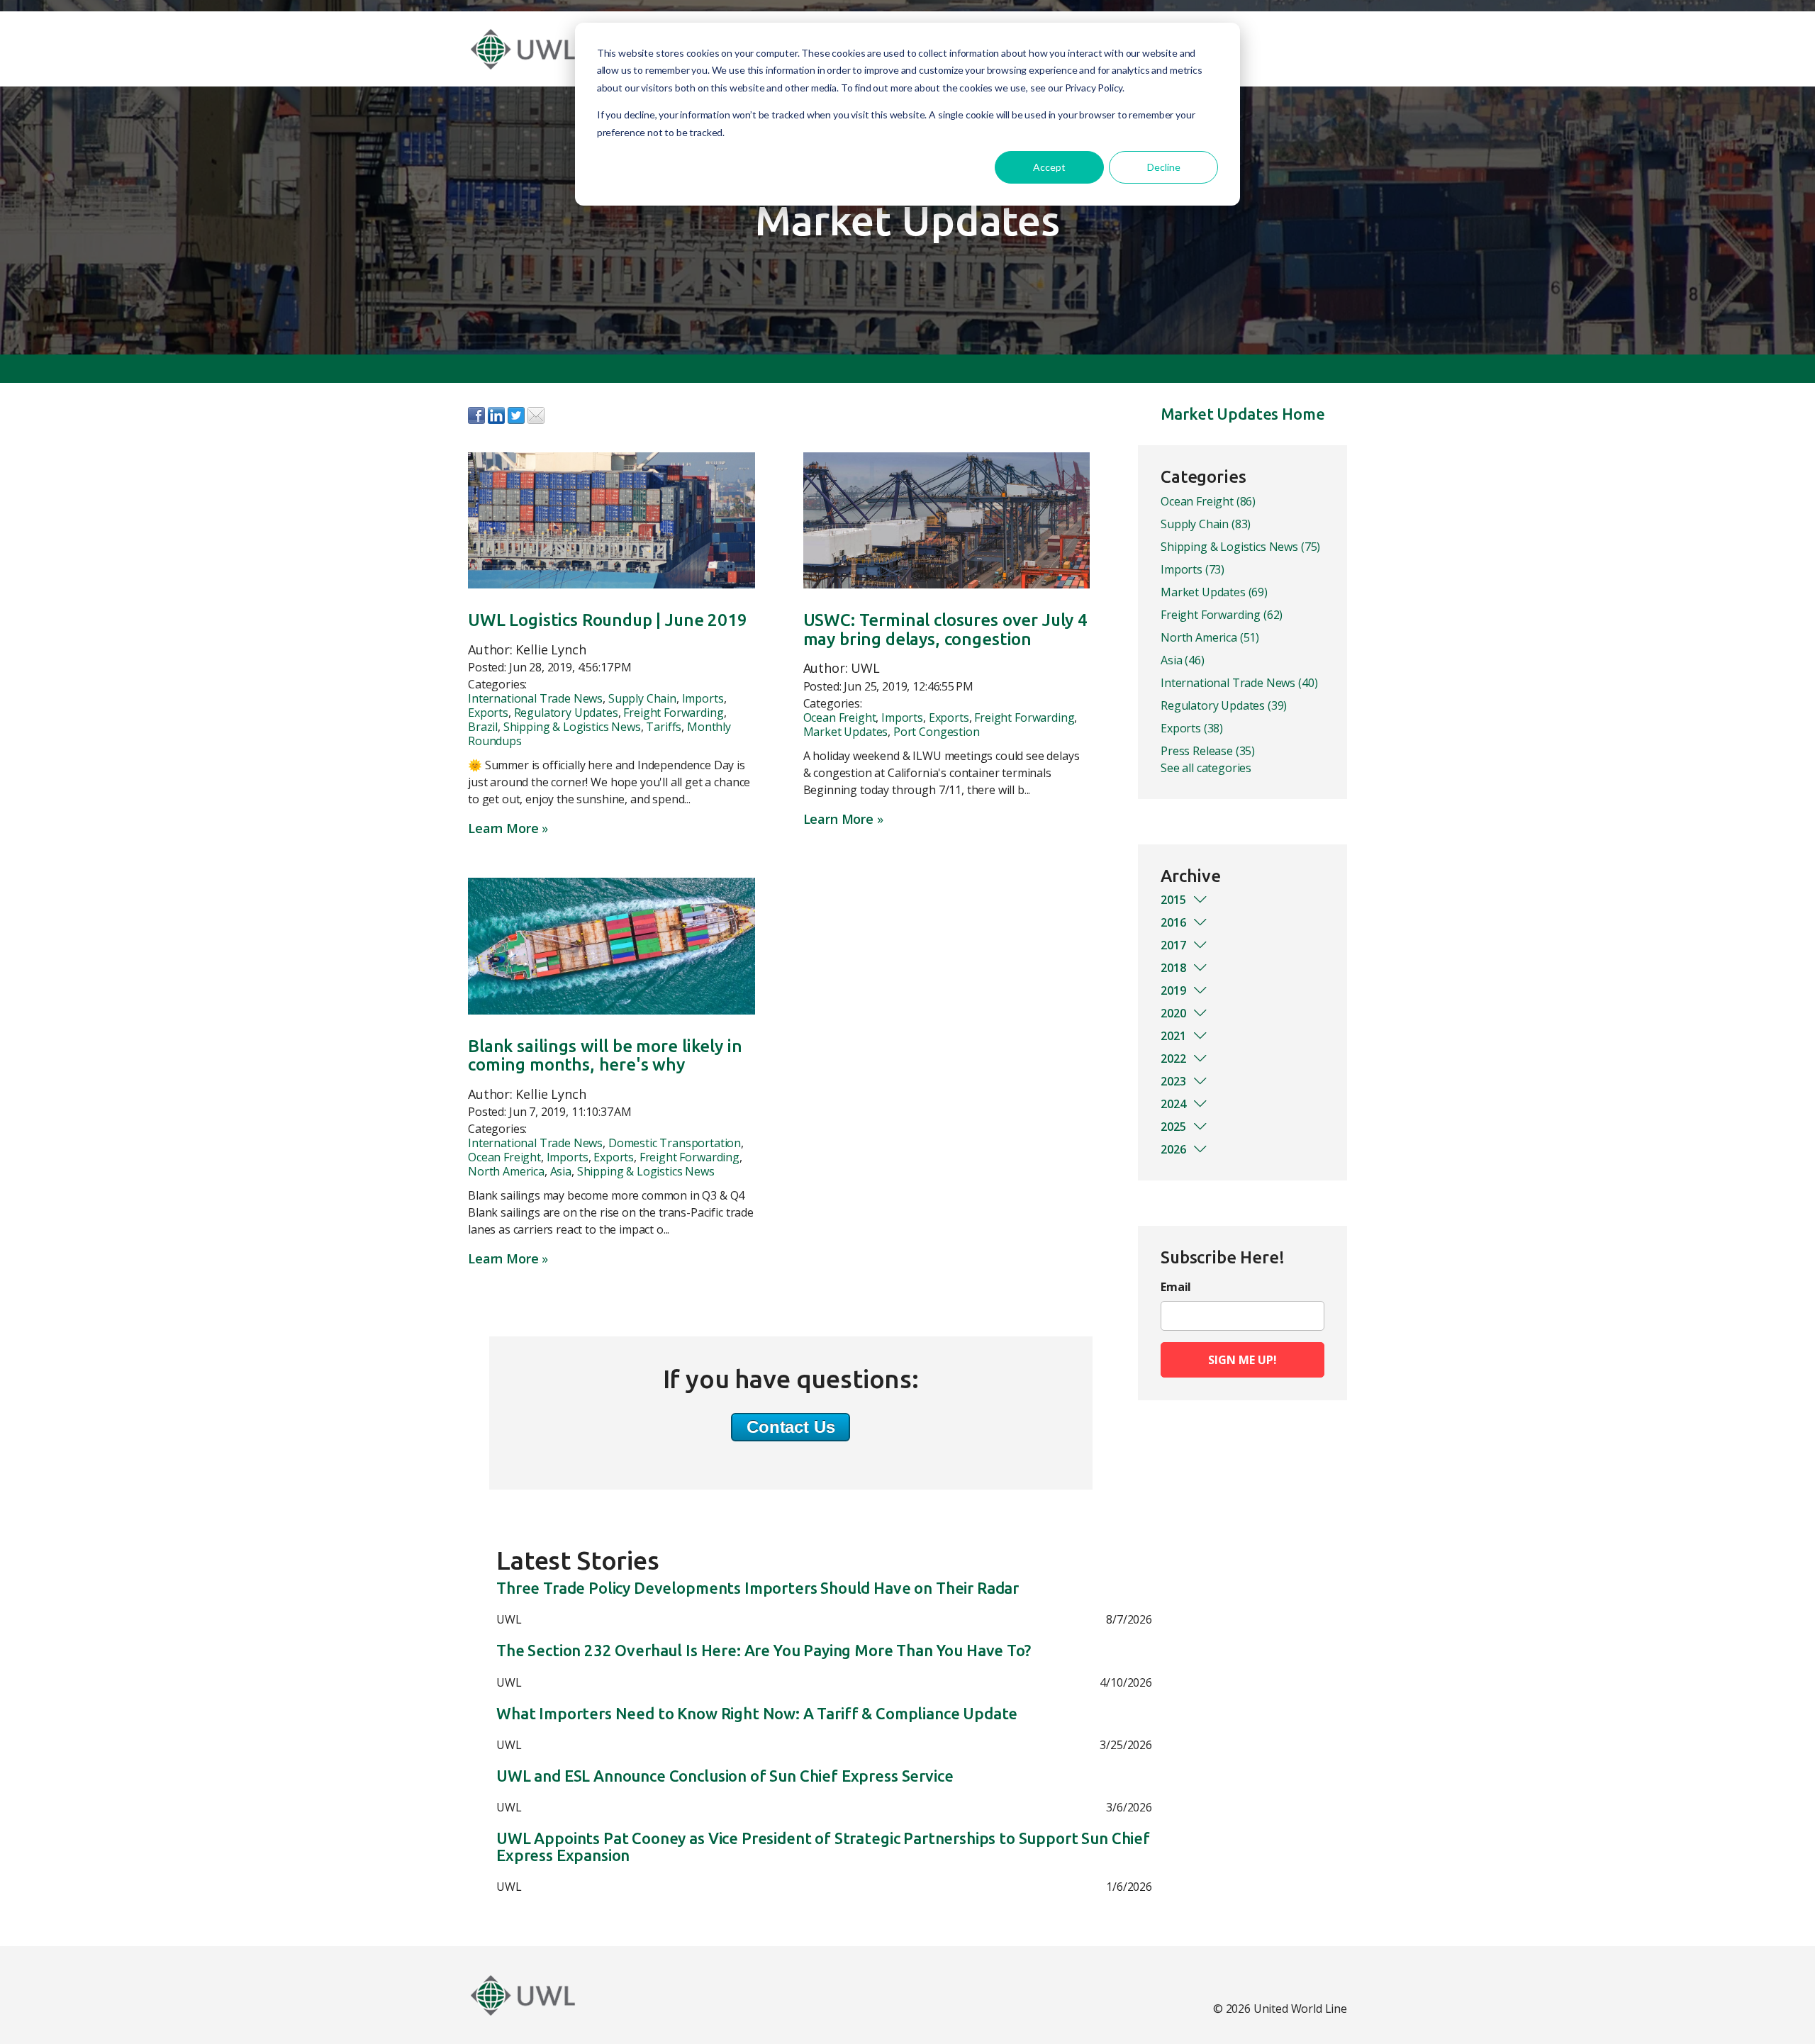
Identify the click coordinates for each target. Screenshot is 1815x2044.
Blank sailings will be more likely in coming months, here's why (605, 1055)
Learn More (503, 828)
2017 (1173, 945)
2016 (1173, 922)
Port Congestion (937, 732)
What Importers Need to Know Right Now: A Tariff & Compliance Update (757, 1714)
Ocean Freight (840, 717)
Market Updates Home (1243, 414)
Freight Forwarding (673, 713)
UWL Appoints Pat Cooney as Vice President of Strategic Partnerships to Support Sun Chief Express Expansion (823, 1847)
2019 (1173, 990)
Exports (488, 713)
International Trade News (535, 698)
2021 (1173, 1036)
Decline (1164, 167)
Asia (561, 1171)
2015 (1173, 900)
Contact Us (791, 1427)
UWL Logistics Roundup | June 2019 (608, 620)
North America (506, 1171)
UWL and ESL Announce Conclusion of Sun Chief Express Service (725, 1776)
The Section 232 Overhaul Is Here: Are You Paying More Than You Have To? (764, 1651)
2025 (1173, 1127)
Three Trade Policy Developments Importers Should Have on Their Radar (758, 1588)
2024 (1173, 1104)
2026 (1173, 1149)
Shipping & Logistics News (572, 727)
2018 (1173, 968)
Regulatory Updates (566, 713)
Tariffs (664, 727)
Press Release (1208, 751)
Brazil (483, 727)
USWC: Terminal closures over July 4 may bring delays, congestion (945, 629)
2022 (1173, 1059)
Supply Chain (642, 698)
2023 (1173, 1081)
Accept (1049, 167)
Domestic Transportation (675, 1143)
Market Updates (846, 732)
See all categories (1206, 768)
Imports (703, 698)
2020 (1173, 1013)
